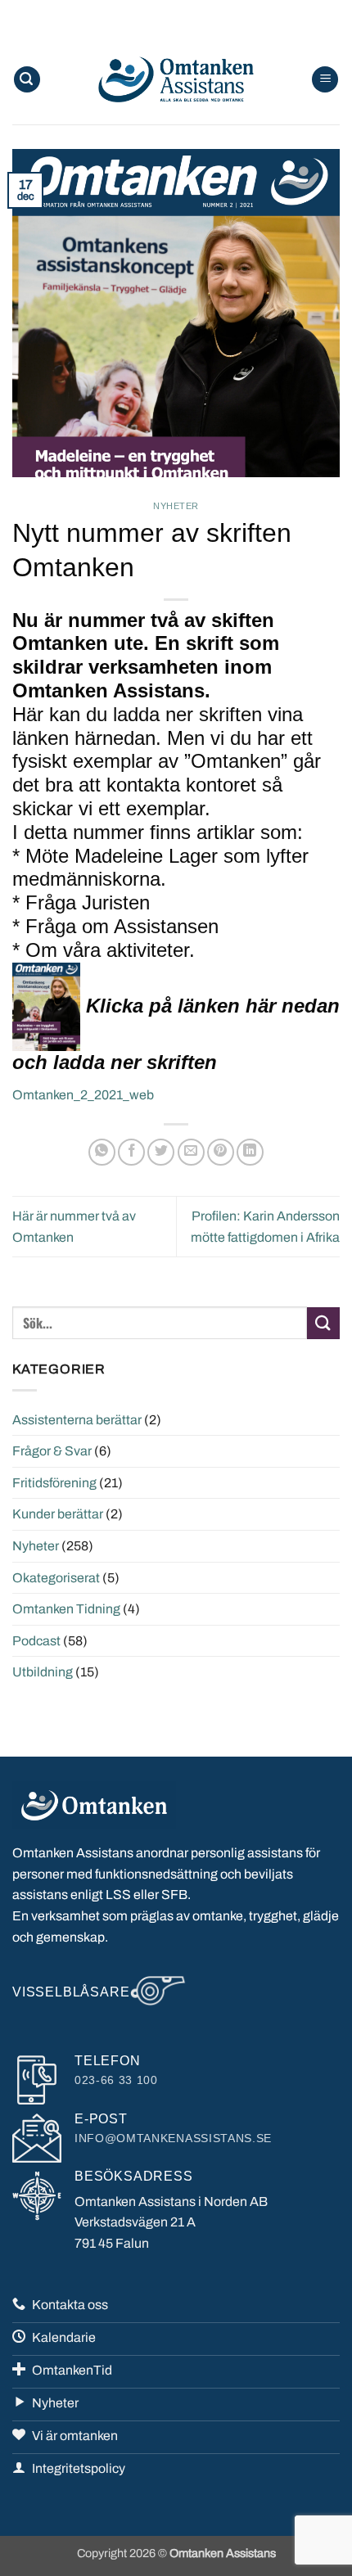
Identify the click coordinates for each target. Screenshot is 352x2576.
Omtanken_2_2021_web (83, 1095)
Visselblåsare (71, 1992)
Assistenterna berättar (77, 1420)
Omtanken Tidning (66, 1609)
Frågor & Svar (52, 1451)
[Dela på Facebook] (131, 1152)
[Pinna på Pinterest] (221, 1152)
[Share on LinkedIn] (250, 1152)
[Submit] (323, 1323)
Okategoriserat (56, 1578)
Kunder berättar (58, 1514)
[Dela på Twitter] (161, 1152)
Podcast (36, 1641)
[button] (27, 80)
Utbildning (43, 1672)
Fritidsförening (54, 1483)
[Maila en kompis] (191, 1152)
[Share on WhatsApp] (102, 1152)
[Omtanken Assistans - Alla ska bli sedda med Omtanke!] (176, 79)
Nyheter (176, 506)
